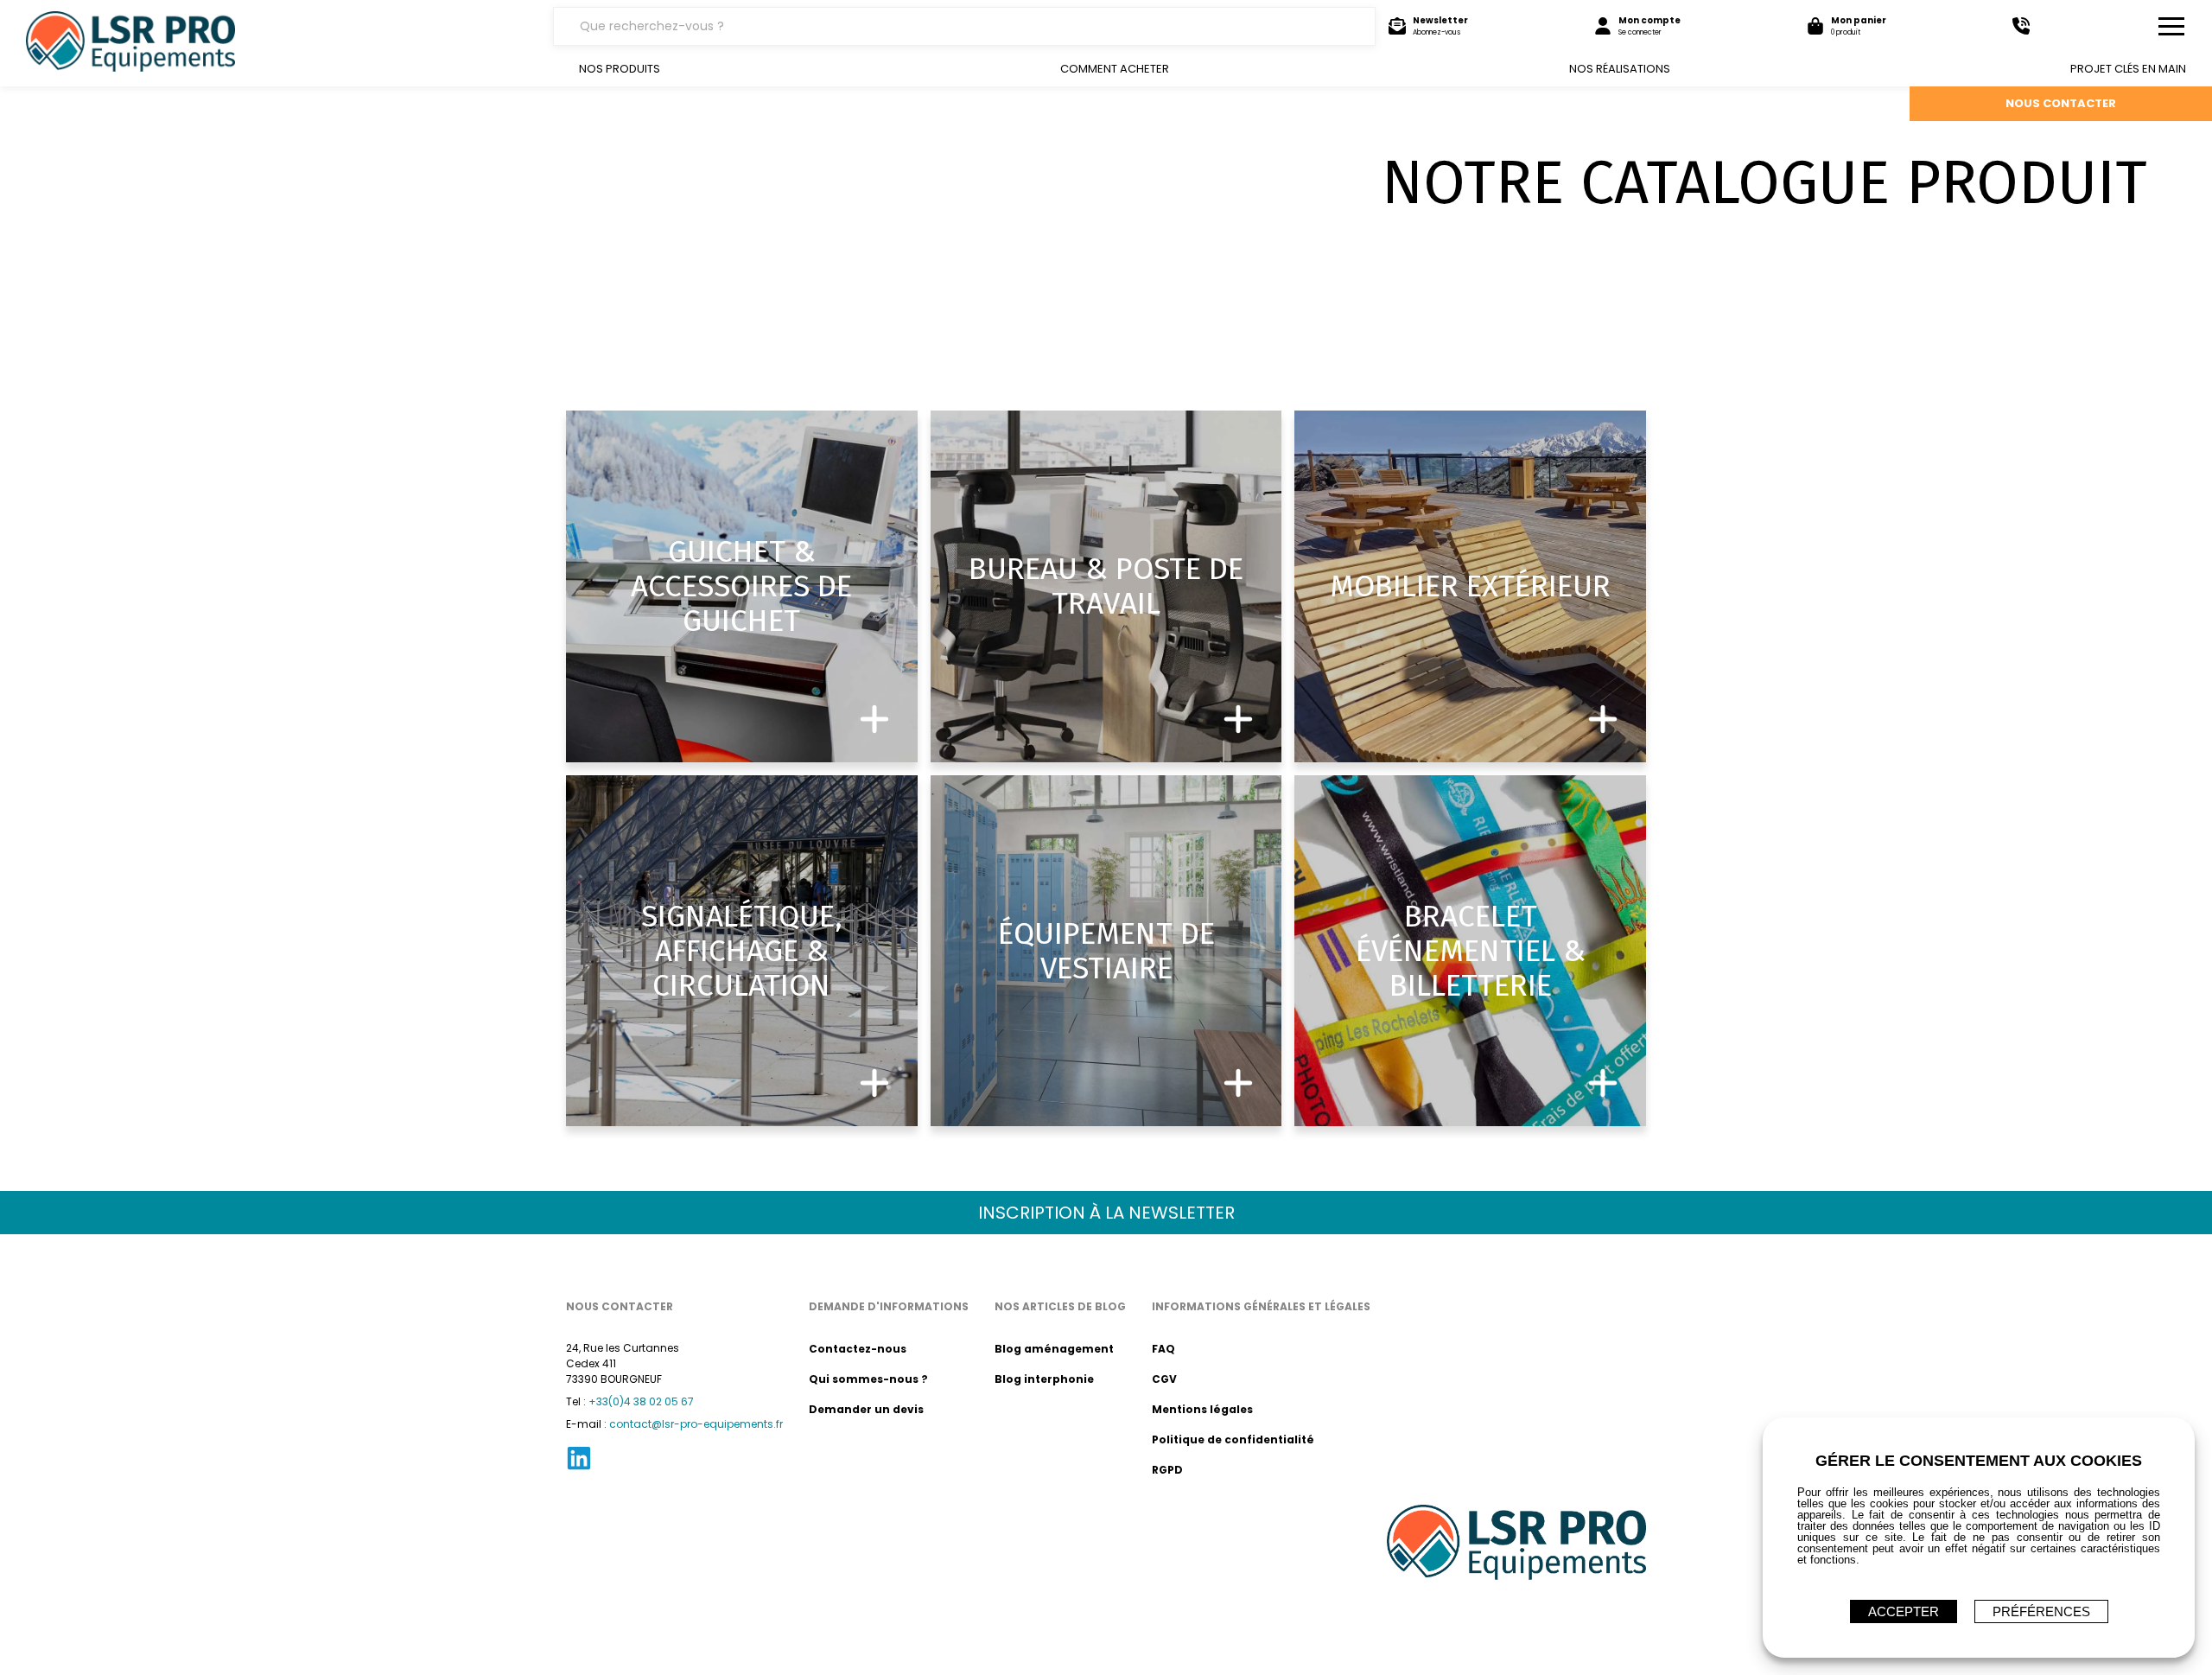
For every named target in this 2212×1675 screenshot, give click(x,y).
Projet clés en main (2128, 69)
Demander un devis (866, 1409)
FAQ (1163, 1349)
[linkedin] (579, 1468)
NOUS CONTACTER (2061, 103)
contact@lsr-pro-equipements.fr (696, 1424)
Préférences (2041, 1611)
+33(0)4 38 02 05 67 (641, 1401)
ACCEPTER (1904, 1611)
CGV (1164, 1379)
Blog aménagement (1054, 1349)
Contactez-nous (858, 1349)
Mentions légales (1202, 1409)
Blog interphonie (1044, 1379)
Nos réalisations (1620, 69)
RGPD (1167, 1470)
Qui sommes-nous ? (868, 1379)
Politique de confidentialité (1233, 1439)
